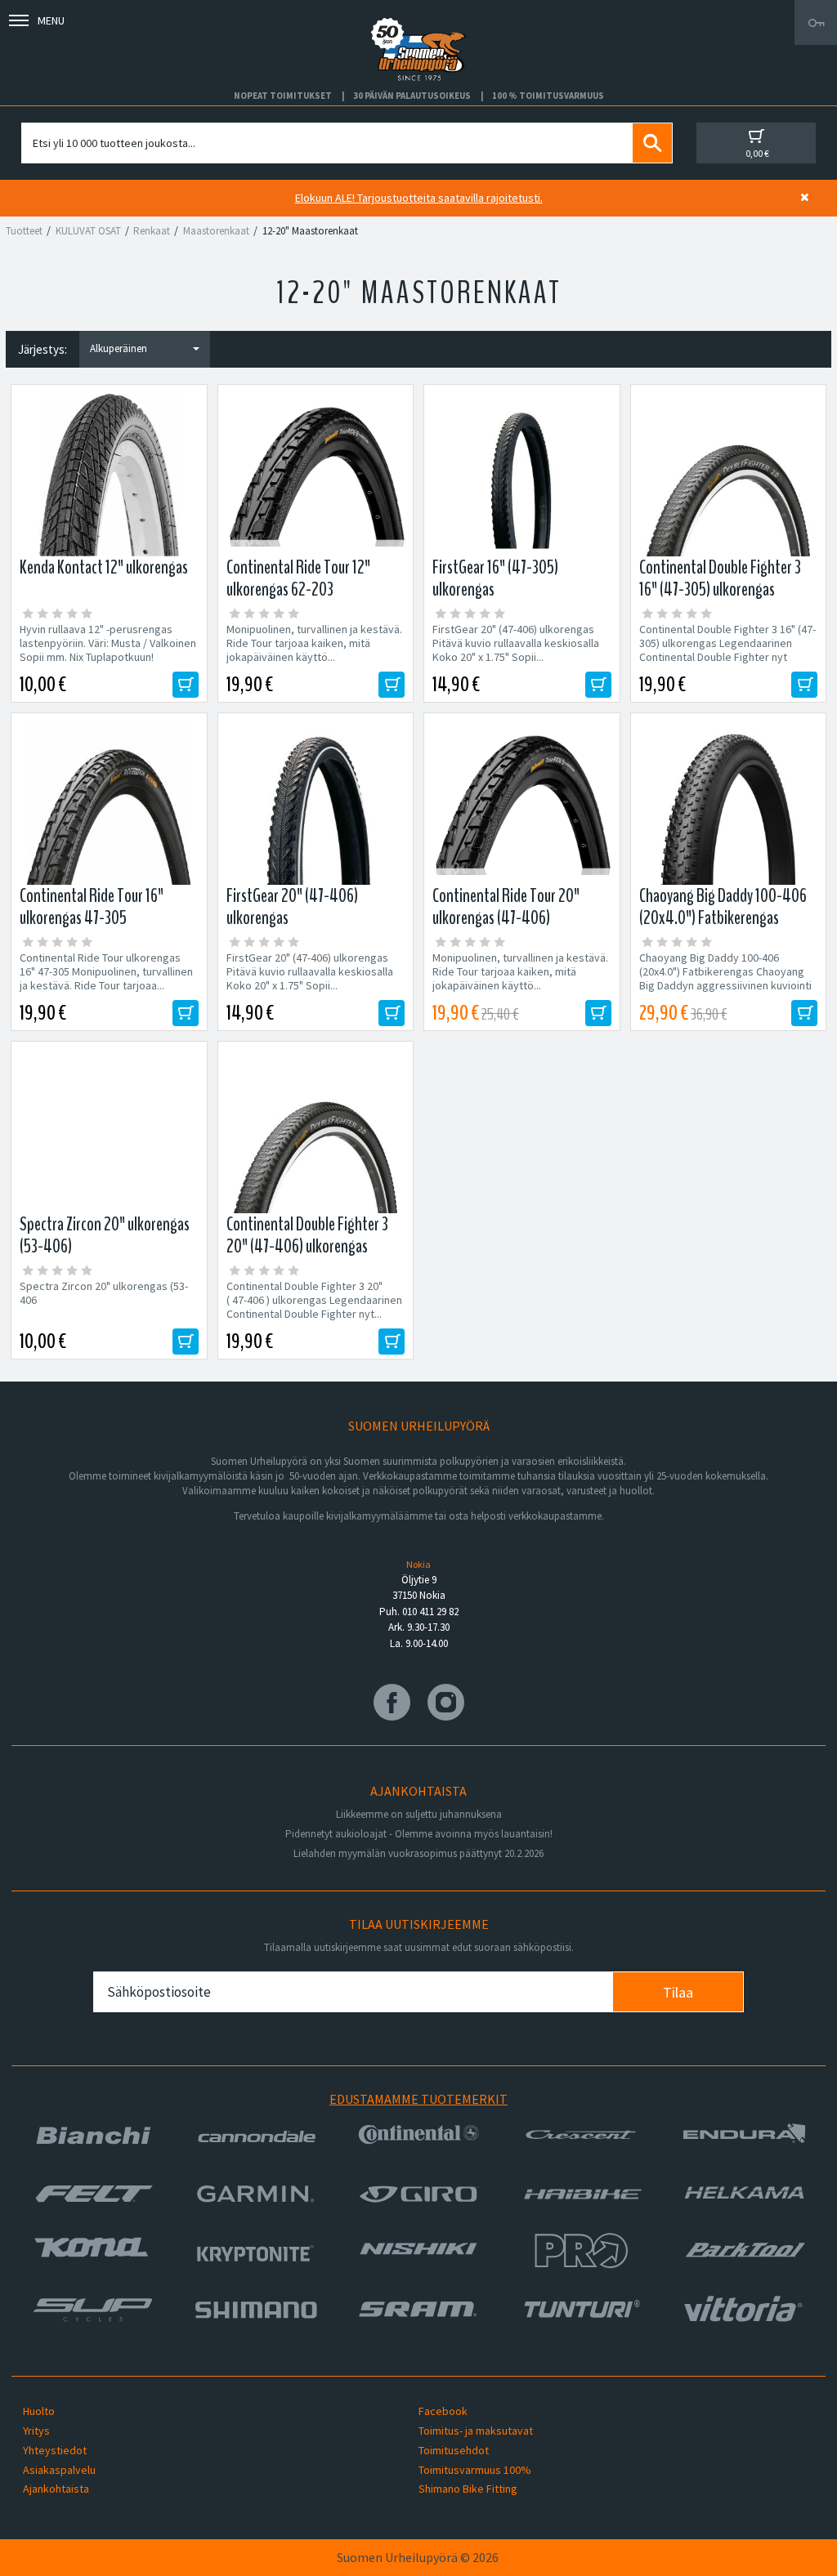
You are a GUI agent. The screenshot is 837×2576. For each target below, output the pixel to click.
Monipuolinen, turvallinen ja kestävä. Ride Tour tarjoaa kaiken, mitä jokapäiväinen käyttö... (314, 643)
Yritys (36, 2431)
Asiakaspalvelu (59, 2470)
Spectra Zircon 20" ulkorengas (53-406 (104, 1293)
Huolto (39, 2411)
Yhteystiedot (55, 2450)
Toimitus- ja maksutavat (476, 2431)
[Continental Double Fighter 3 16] (729, 475)
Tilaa (678, 1992)
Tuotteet (24, 231)
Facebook (443, 2411)
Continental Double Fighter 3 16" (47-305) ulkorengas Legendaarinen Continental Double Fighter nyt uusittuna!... (727, 650)
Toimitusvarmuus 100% (475, 2470)
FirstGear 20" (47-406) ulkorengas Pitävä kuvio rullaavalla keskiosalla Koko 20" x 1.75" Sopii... (516, 643)
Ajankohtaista (56, 2489)
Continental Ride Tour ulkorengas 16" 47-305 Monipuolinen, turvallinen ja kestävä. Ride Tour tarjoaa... (106, 972)
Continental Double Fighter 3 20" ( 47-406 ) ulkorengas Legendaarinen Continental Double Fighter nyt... (314, 1300)
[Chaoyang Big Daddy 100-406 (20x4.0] (729, 803)
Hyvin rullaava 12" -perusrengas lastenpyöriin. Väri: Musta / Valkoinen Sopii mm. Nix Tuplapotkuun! (108, 643)
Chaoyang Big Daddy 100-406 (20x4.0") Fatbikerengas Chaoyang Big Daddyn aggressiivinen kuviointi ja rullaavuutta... (725, 979)
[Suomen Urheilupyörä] (418, 22)
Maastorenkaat (216, 231)
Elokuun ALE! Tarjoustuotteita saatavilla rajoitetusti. (419, 198)
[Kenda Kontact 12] (109, 475)
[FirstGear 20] (316, 803)
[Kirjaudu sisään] (816, 22)
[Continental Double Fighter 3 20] (316, 1132)
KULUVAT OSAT (88, 231)
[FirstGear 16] (522, 475)
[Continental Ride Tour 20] (522, 803)
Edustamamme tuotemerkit (418, 2099)
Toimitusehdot (454, 2450)
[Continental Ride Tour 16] (109, 803)
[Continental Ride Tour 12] (316, 475)
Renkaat (152, 231)
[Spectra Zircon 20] (109, 1132)
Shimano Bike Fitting (468, 2489)
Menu (51, 20)
